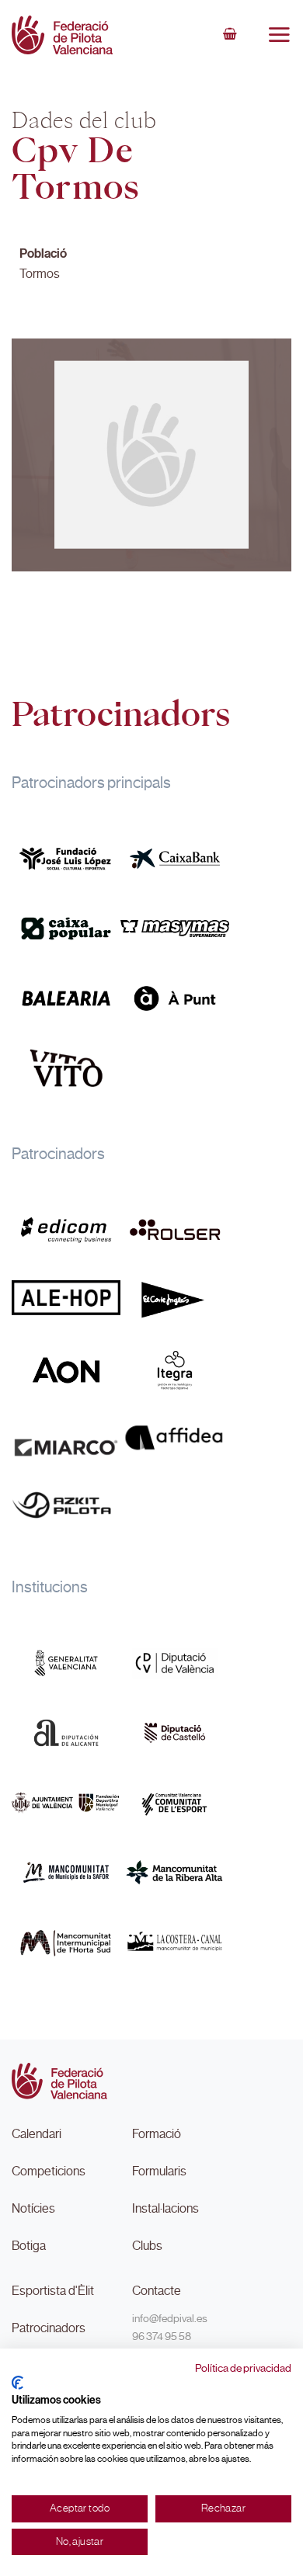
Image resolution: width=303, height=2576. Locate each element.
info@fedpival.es (170, 2318)
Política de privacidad (243, 2368)
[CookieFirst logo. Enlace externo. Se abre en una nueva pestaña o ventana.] (17, 2383)
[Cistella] (230, 35)
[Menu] (279, 34)
